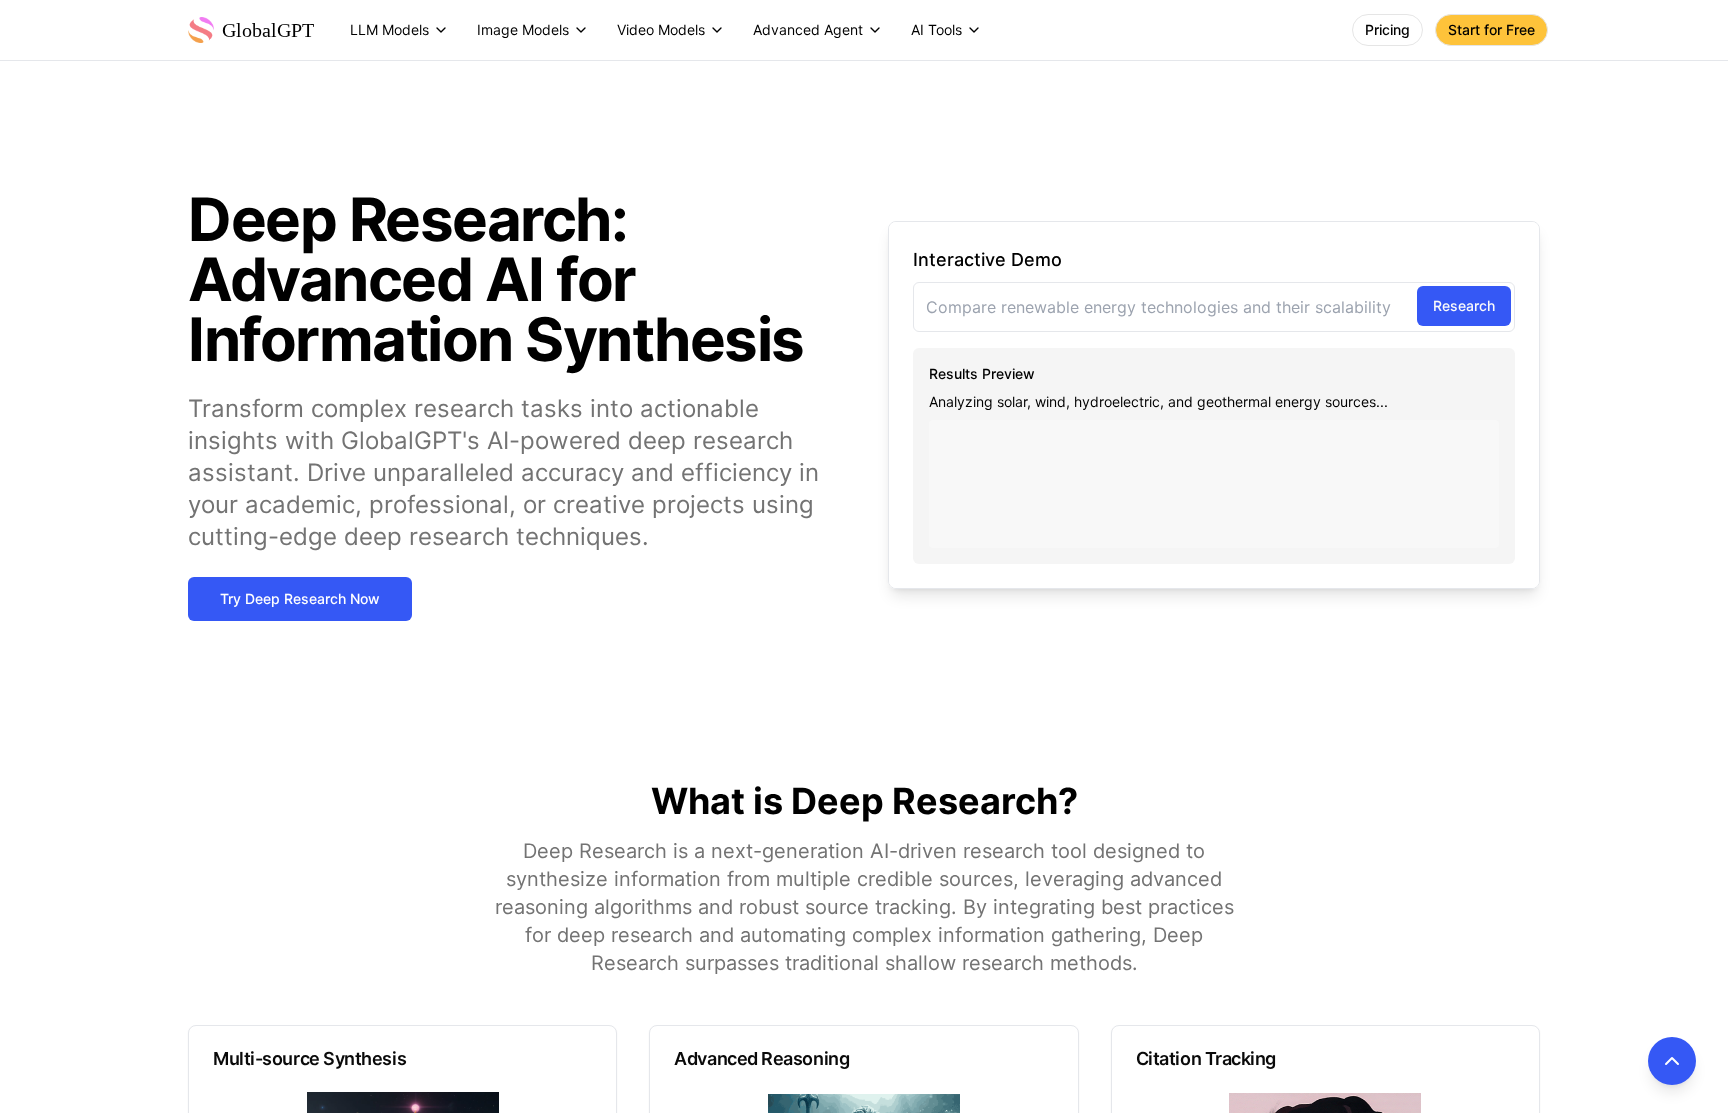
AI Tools (936, 29)
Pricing (1387, 29)
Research (1464, 305)
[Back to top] (1672, 1061)
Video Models (661, 29)
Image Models (523, 29)
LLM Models (389, 29)
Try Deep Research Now (300, 598)
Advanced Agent (808, 29)
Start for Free (1491, 29)
